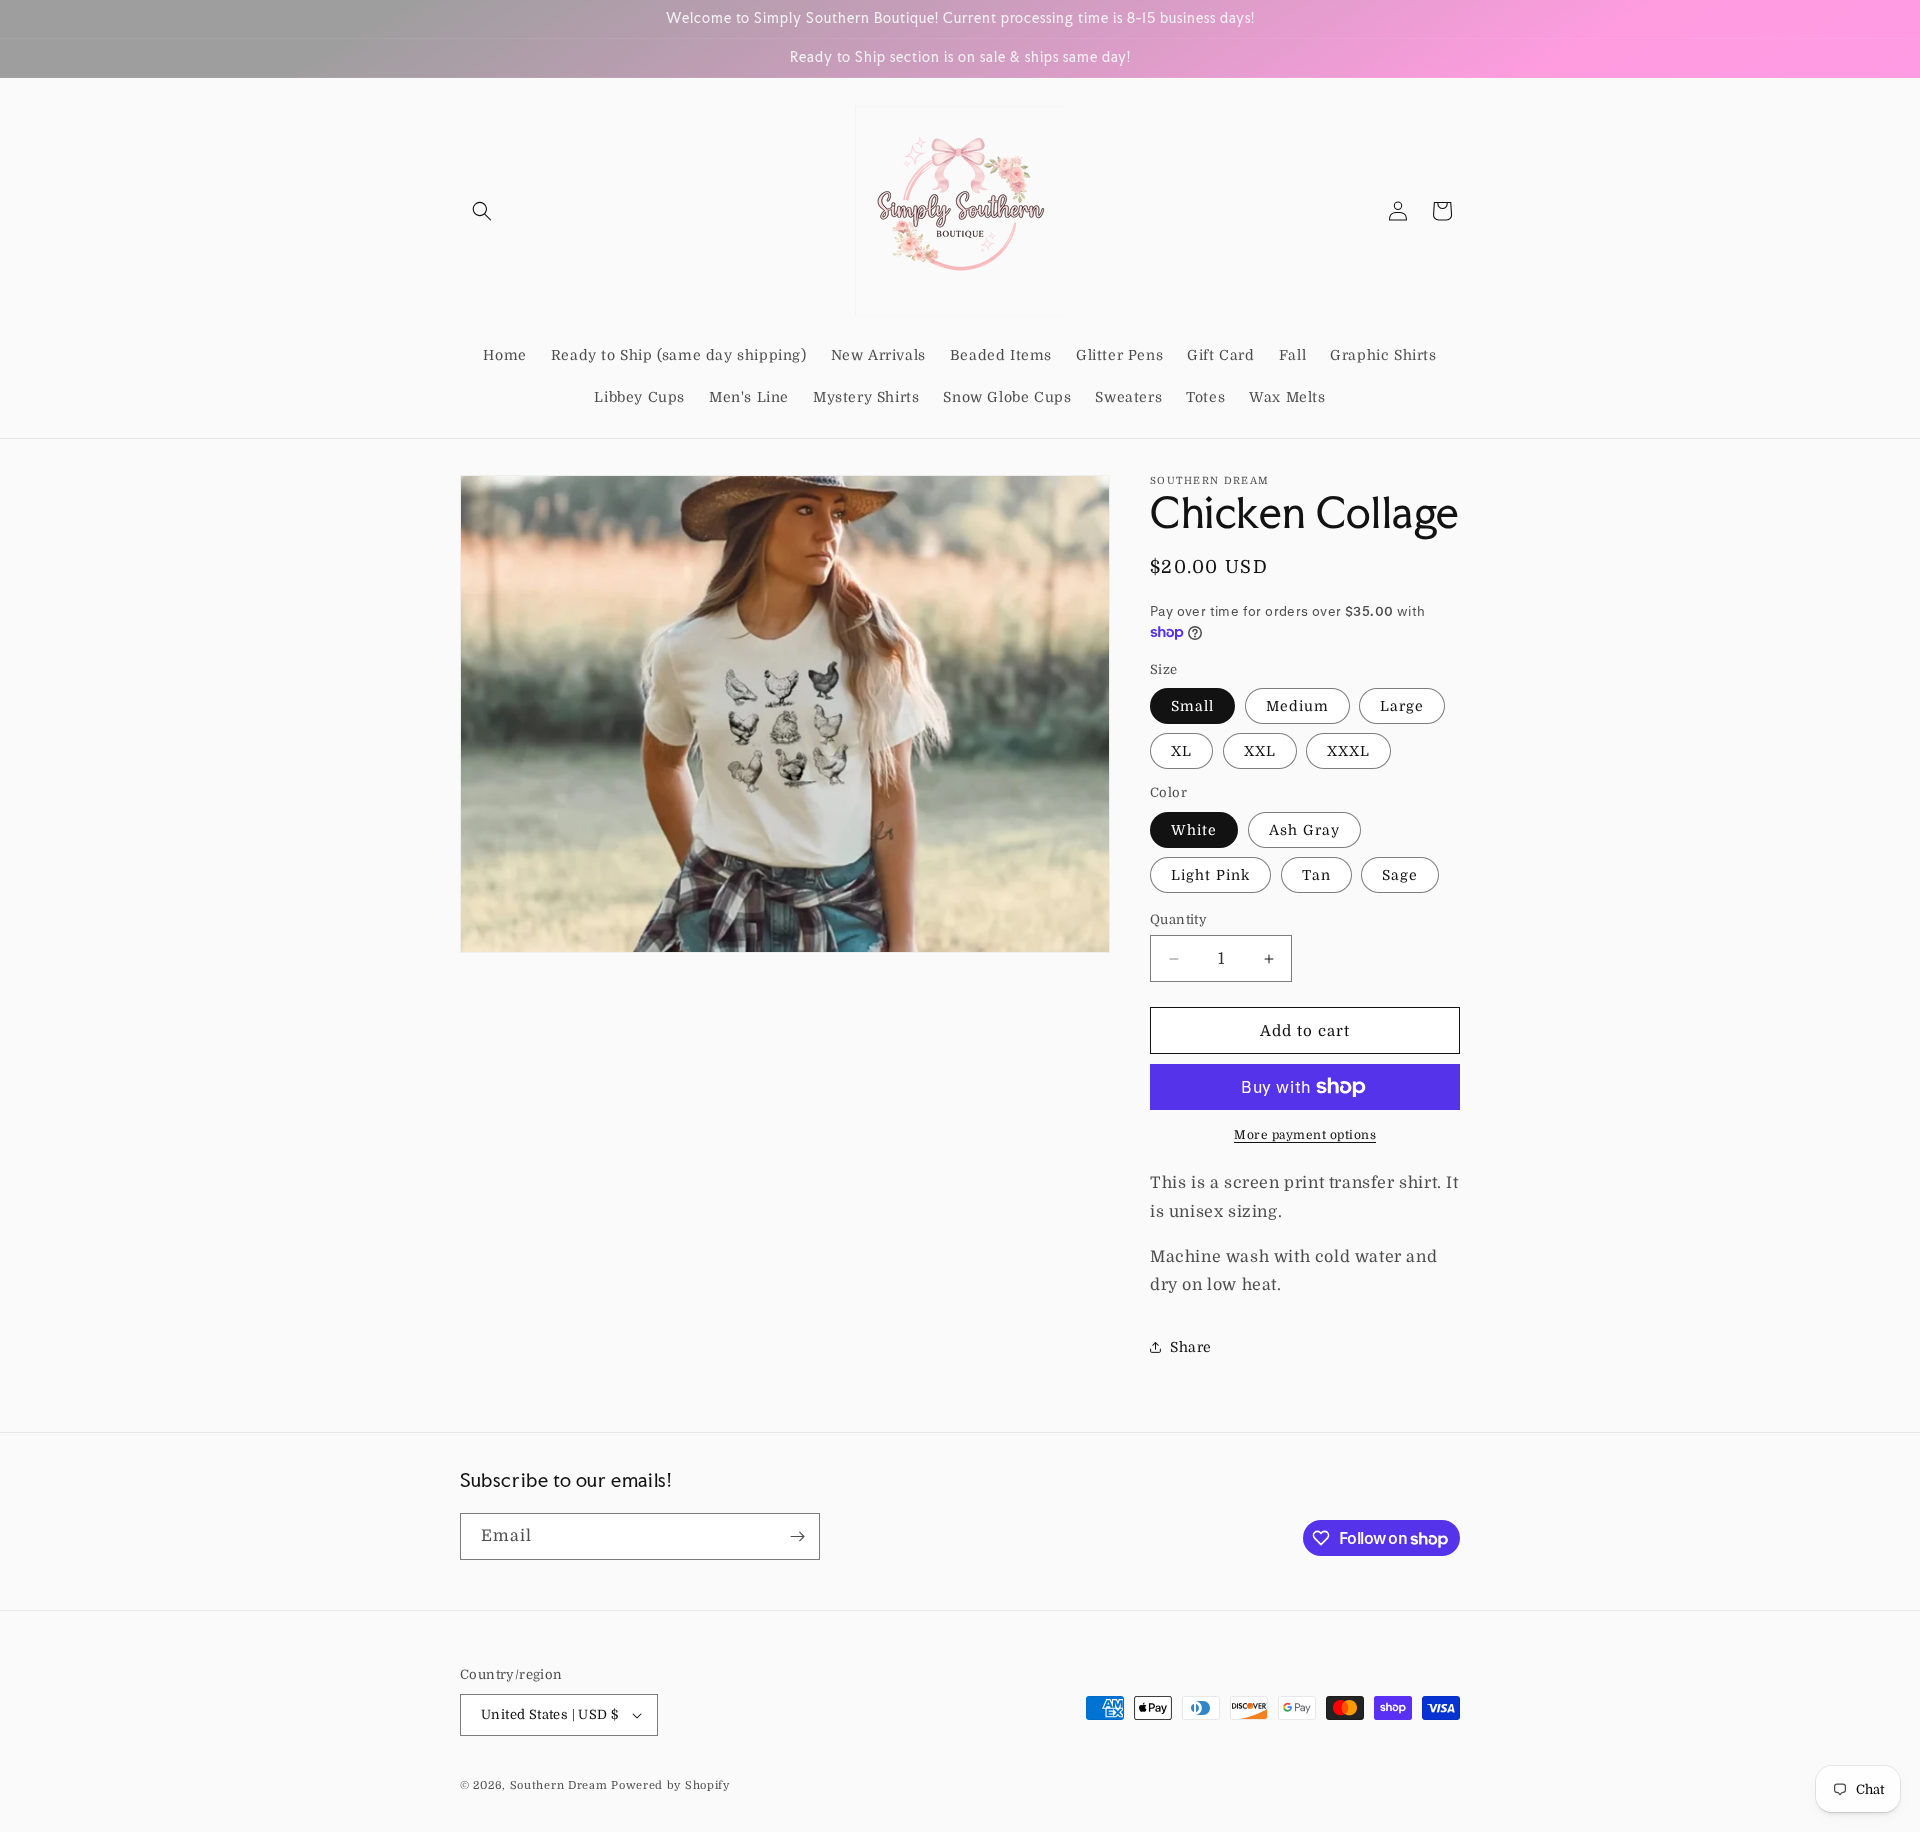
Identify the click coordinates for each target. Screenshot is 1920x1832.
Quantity (1178, 919)
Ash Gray (1304, 830)
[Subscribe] (797, 1536)
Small (1192, 706)
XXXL (1348, 751)
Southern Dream (559, 1785)
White (1194, 830)
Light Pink (1210, 875)
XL (1181, 751)
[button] (482, 211)
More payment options (1305, 1135)
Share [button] (1191, 1347)
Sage (1400, 875)
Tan (1316, 875)
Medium (1297, 706)
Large (1402, 706)
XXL (1260, 751)
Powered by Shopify (670, 1785)
